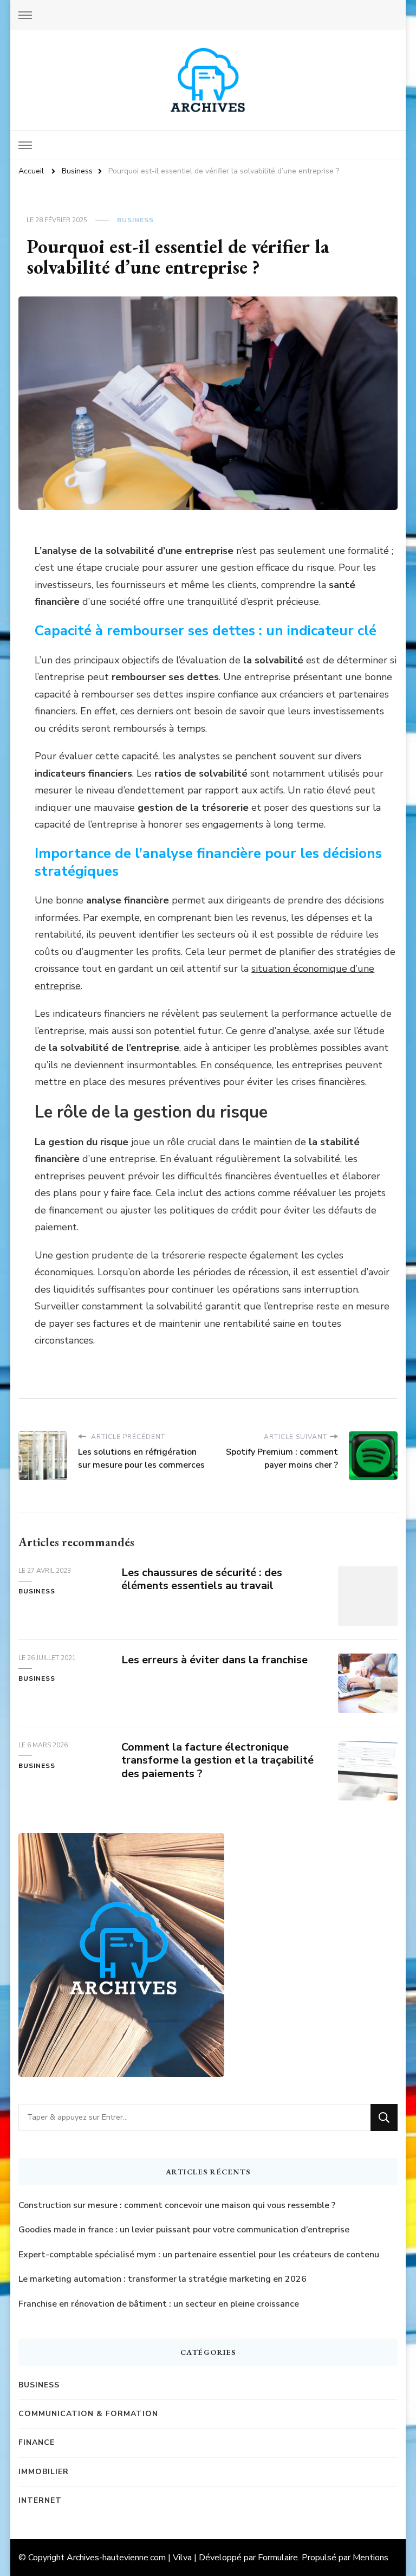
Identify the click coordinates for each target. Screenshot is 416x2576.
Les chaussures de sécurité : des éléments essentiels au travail (202, 1579)
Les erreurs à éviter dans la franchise (214, 1660)
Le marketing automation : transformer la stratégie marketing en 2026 (162, 2279)
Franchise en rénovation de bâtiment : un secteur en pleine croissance (159, 2304)
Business (135, 220)
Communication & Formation (88, 2414)
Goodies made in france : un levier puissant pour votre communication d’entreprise (184, 2230)
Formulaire (278, 2558)
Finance (37, 2442)
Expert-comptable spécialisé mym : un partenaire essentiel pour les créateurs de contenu (199, 2255)
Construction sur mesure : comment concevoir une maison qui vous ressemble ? (177, 2205)
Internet (40, 2500)
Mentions (370, 2558)
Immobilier (44, 2472)
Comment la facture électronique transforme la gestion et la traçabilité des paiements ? (217, 1761)
